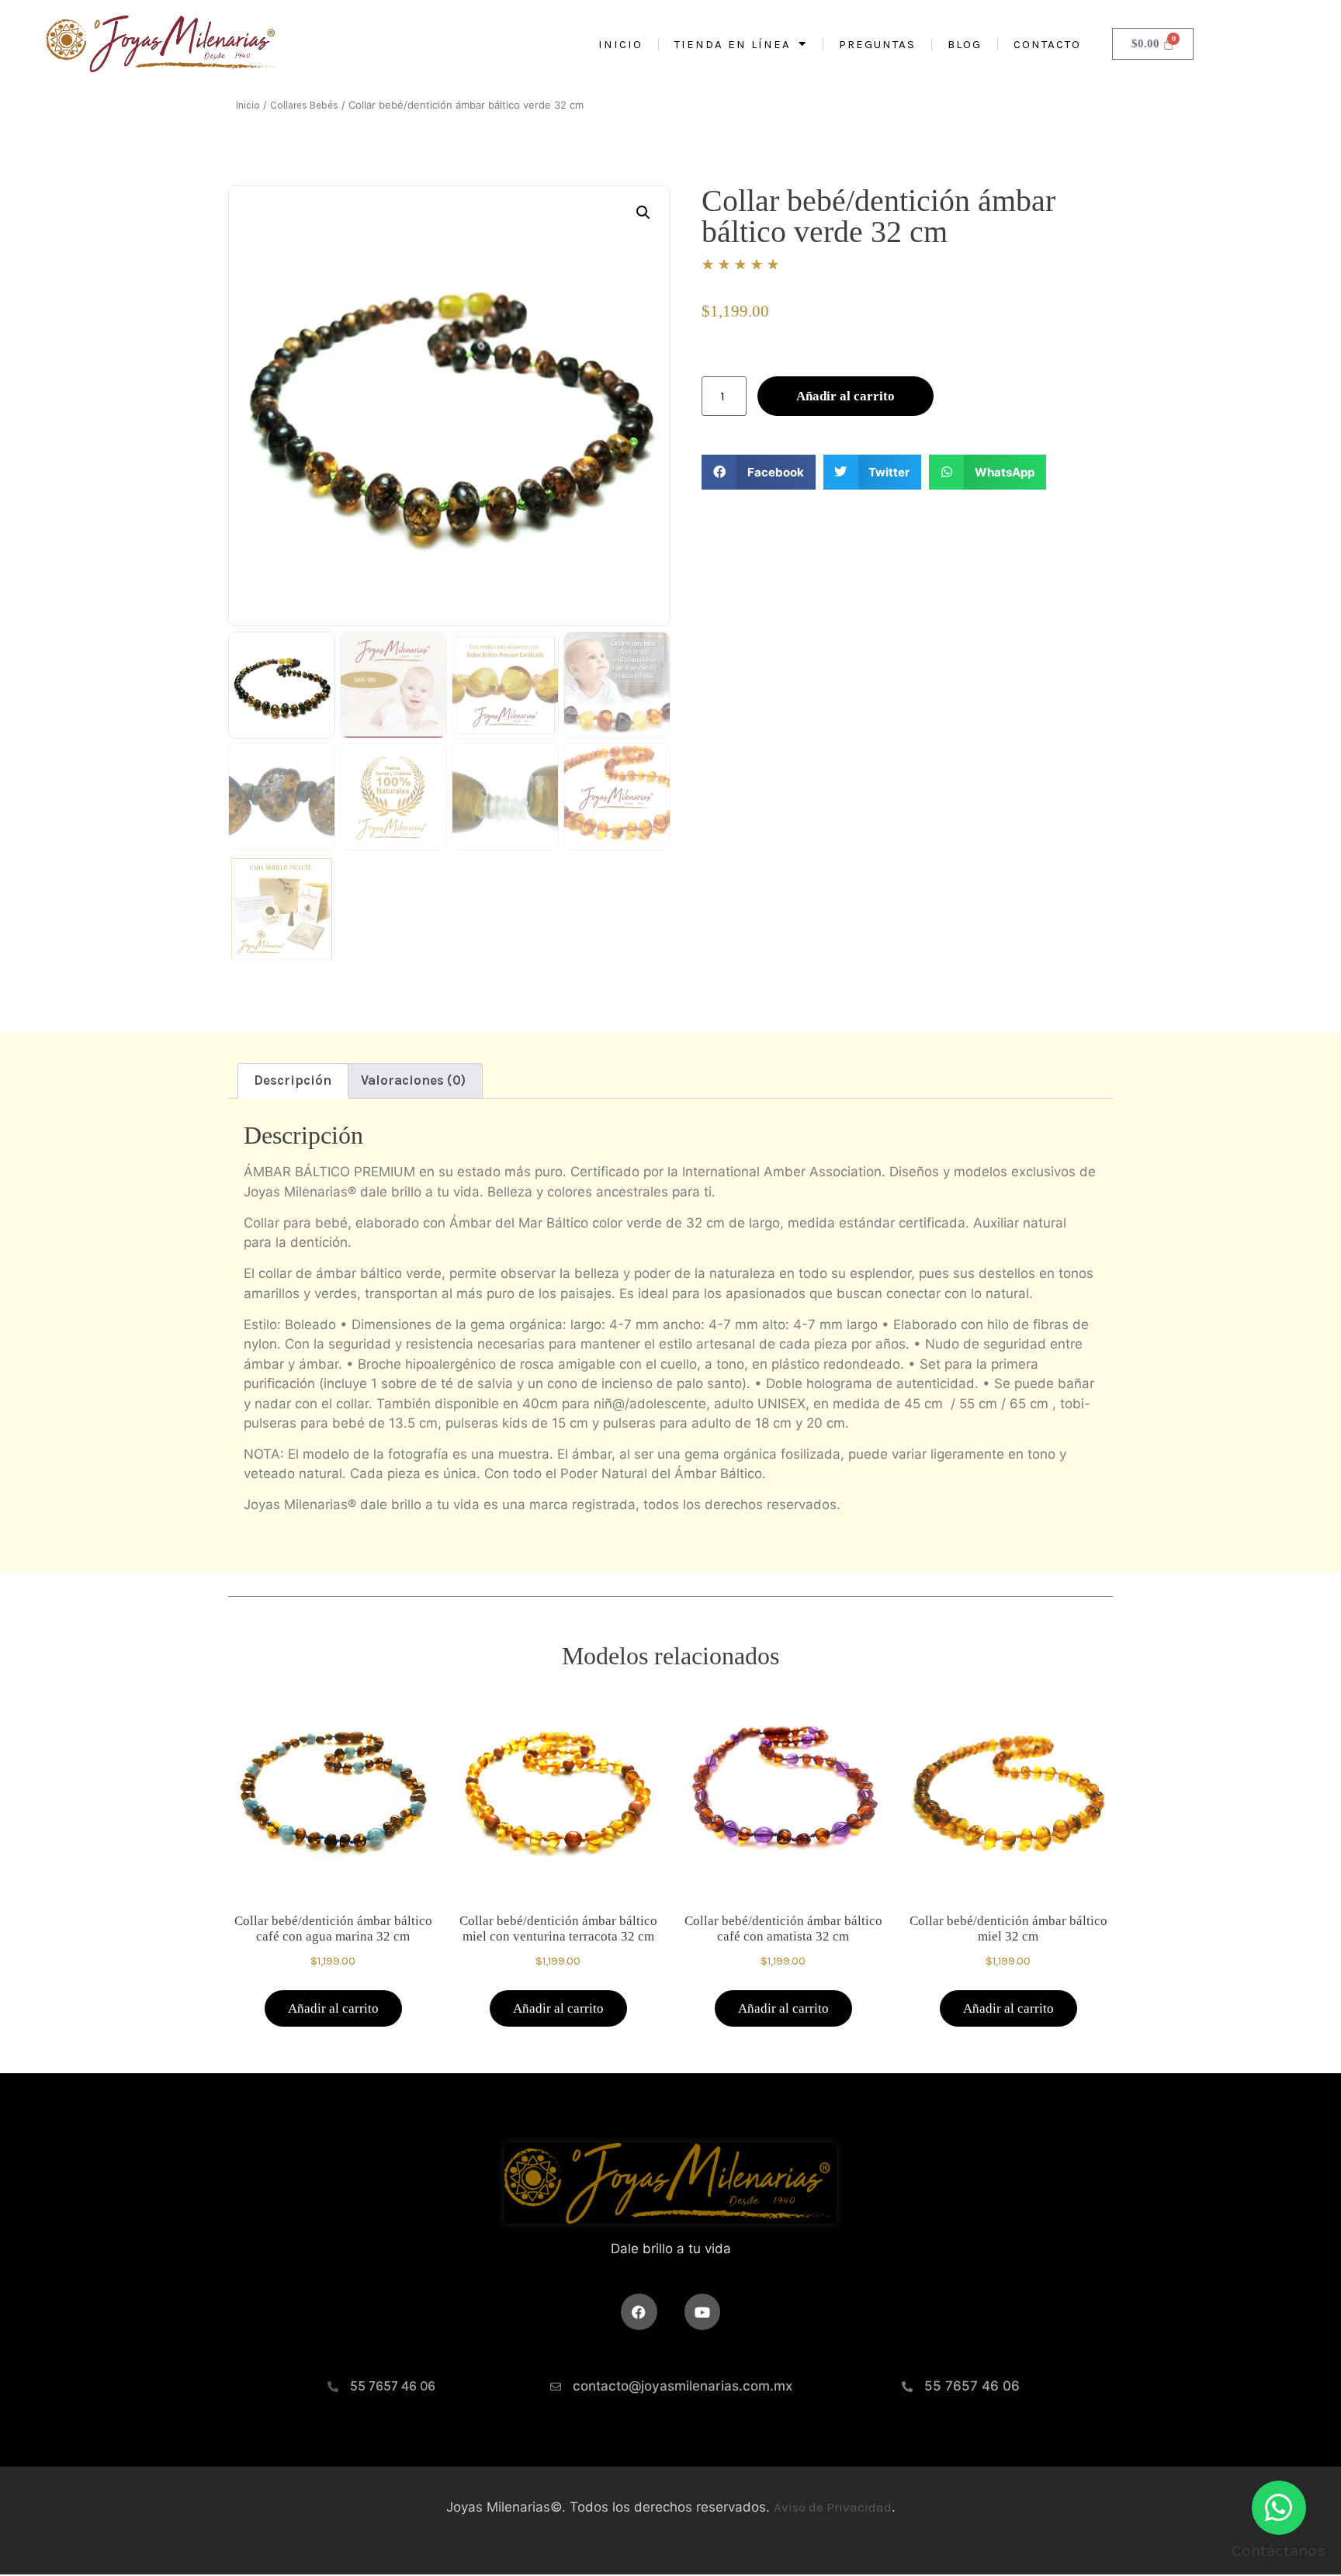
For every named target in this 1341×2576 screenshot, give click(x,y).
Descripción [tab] (293, 1080)
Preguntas (877, 44)
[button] (643, 213)
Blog (965, 44)
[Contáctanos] (1279, 2508)
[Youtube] (703, 2312)
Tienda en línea (733, 44)
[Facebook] (639, 2312)
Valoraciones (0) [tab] (413, 1080)
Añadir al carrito (845, 396)
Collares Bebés (304, 105)
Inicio (620, 44)
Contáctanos (1279, 2550)
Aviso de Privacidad (833, 2507)
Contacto (1047, 44)
